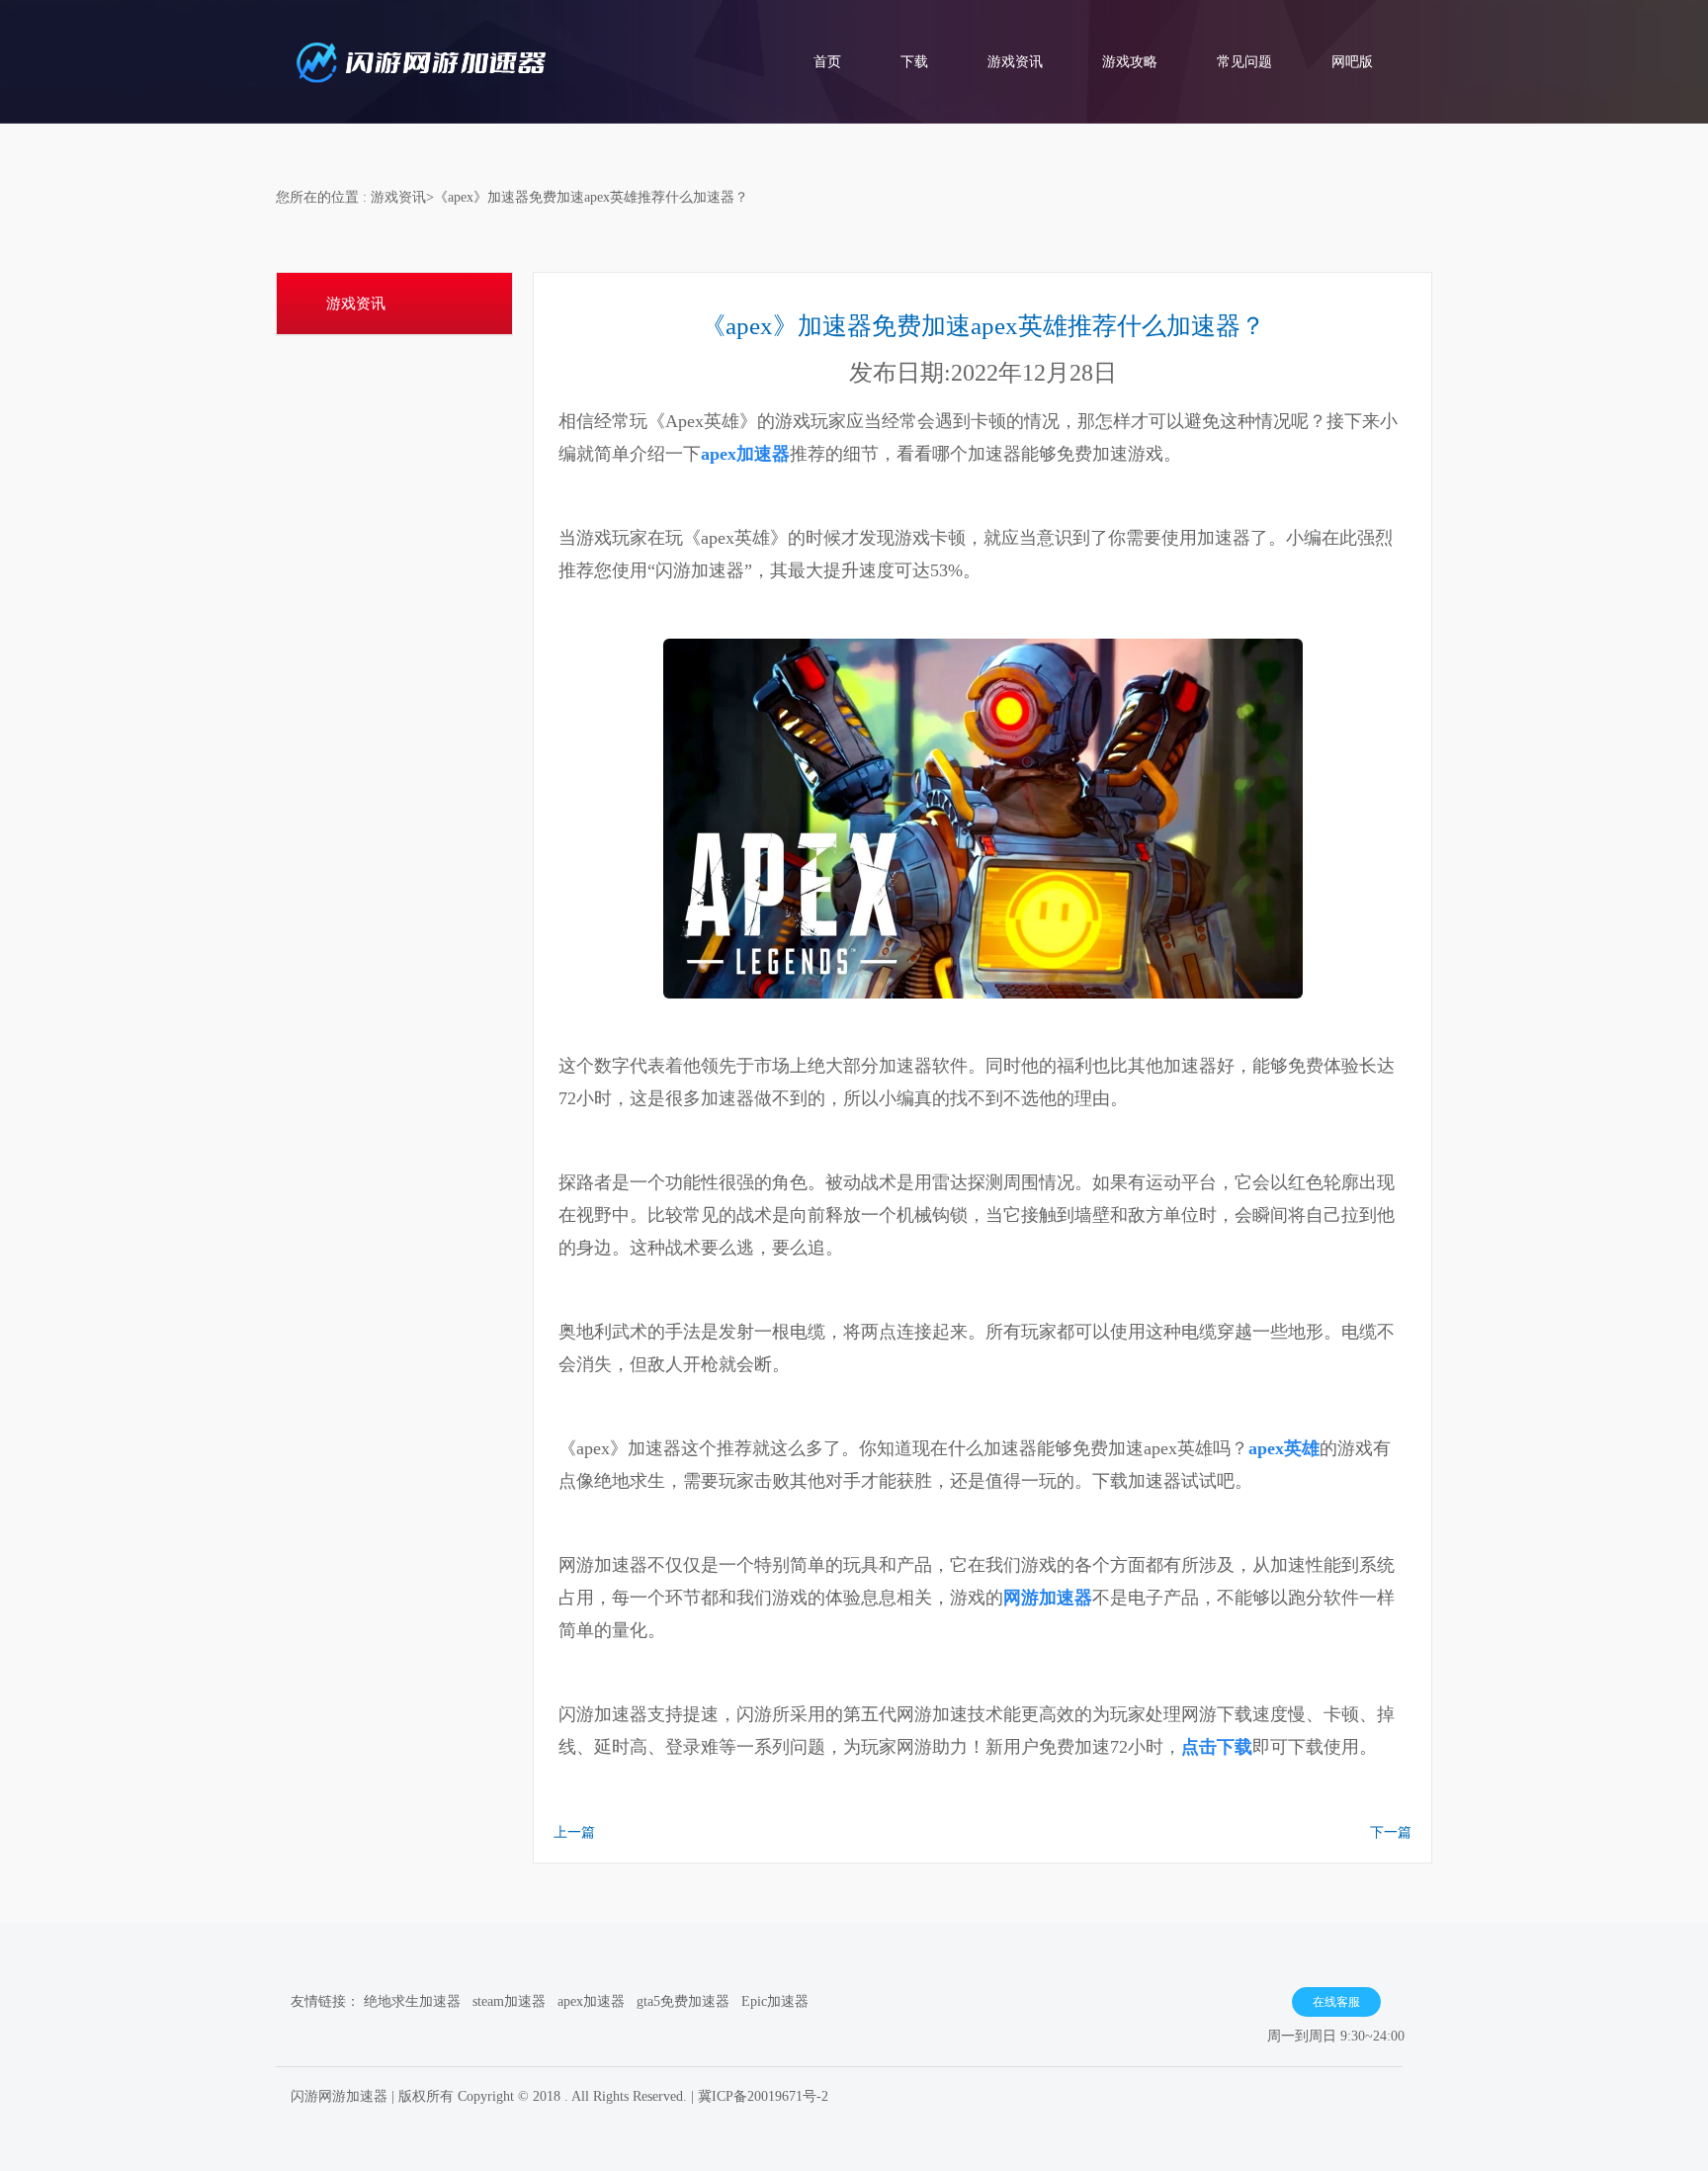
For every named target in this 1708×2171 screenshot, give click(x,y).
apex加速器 (745, 454)
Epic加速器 (775, 2001)
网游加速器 (1048, 1598)
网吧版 (1352, 62)
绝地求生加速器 (412, 2001)
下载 (914, 62)
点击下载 (1217, 1747)
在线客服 (1336, 2002)
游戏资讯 (1015, 62)
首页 (827, 62)
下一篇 (1391, 1832)
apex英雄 (1284, 1448)
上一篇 (574, 1832)
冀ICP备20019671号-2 (763, 2096)
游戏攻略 (1130, 62)
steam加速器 (509, 2001)
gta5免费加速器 (683, 2001)
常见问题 (1244, 62)
